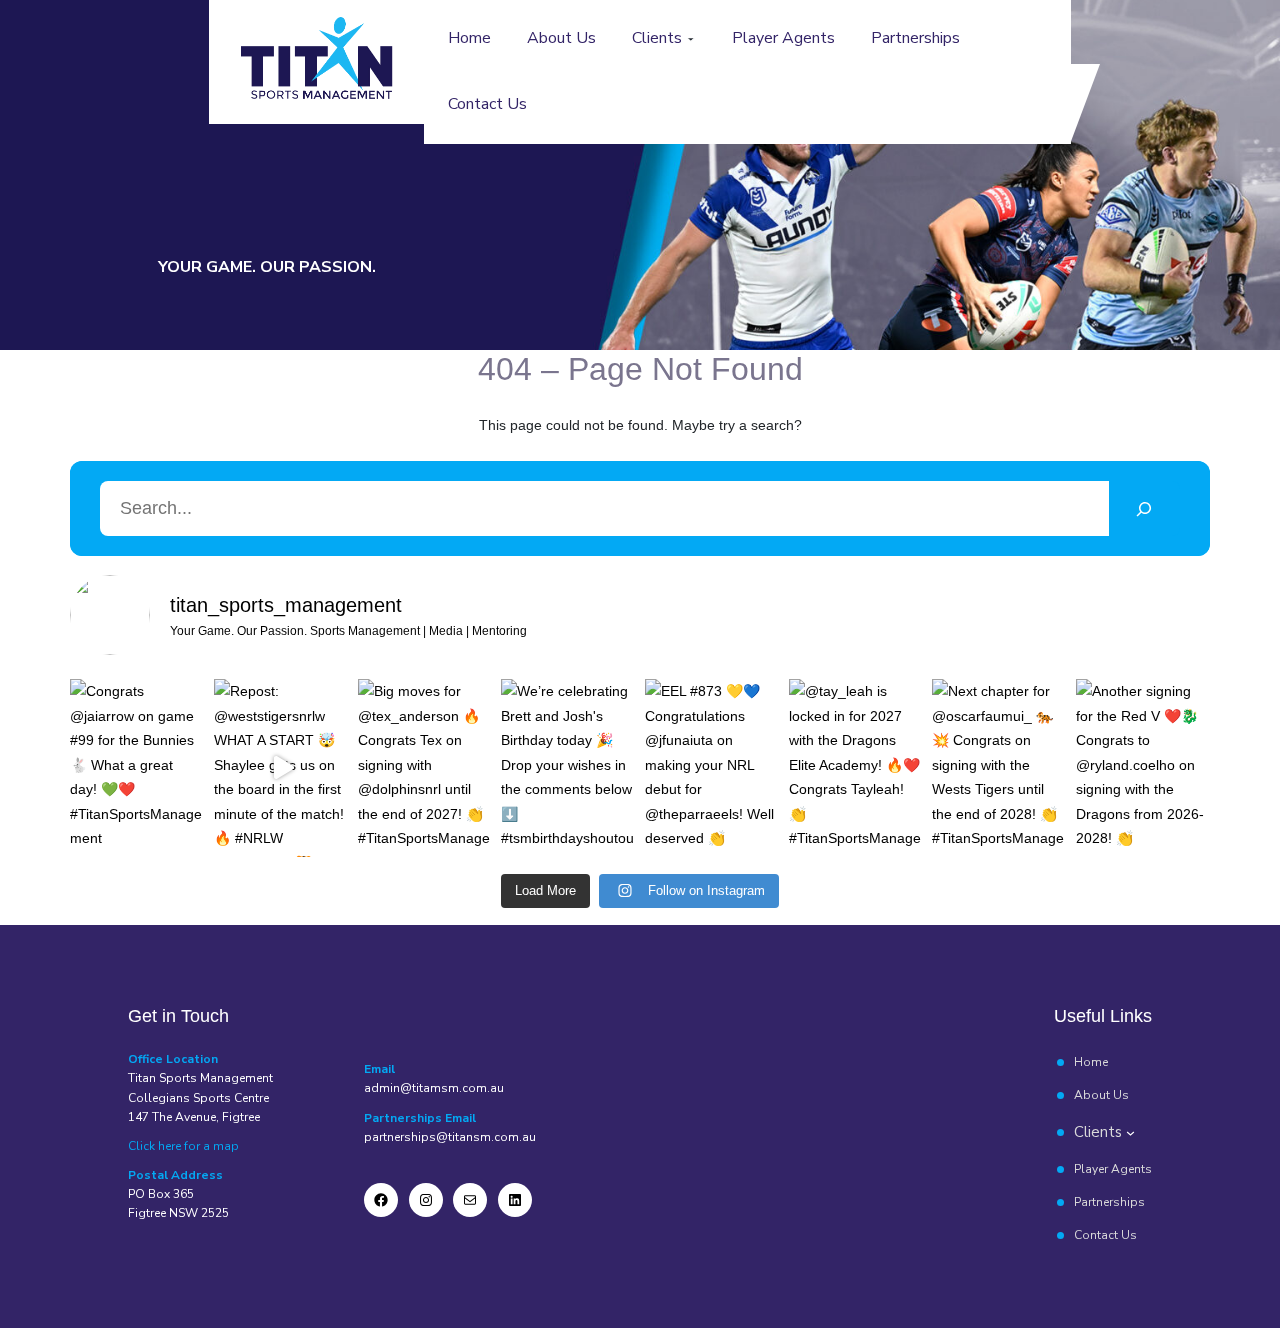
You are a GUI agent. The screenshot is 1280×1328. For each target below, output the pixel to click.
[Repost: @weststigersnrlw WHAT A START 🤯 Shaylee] (281, 768)
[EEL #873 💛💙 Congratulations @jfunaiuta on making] (712, 768)
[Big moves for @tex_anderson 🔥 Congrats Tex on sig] (425, 768)
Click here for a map (183, 1146)
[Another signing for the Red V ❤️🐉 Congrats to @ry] (1143, 768)
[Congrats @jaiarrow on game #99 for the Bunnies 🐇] (137, 768)
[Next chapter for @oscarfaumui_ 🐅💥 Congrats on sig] (999, 768)
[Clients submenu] (691, 39)
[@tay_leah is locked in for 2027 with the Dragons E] (856, 768)
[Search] (1144, 508)
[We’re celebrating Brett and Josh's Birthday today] (568, 768)
